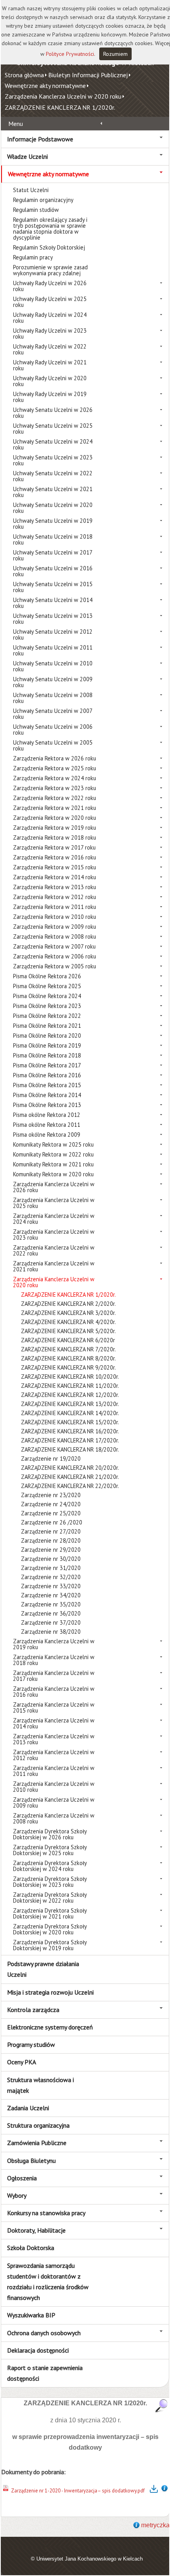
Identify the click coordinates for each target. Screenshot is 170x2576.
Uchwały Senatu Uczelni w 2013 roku (53, 619)
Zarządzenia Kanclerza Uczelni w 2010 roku (54, 1787)
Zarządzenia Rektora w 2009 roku (55, 927)
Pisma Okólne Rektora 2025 (47, 986)
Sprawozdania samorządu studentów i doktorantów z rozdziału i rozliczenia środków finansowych (48, 2282)
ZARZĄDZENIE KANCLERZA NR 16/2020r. (70, 1431)
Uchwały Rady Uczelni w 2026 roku (50, 286)
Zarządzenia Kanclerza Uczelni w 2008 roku (54, 1818)
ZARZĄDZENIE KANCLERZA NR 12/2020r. (70, 1395)
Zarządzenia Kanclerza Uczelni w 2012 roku (54, 1755)
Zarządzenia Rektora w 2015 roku (55, 867)
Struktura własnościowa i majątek (41, 2085)
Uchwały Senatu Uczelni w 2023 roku (53, 460)
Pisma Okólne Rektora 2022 (47, 1016)
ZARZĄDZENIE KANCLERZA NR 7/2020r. (68, 1349)
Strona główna (24, 75)
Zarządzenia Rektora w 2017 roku (54, 847)
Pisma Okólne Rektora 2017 (47, 1065)
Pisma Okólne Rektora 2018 (47, 1055)
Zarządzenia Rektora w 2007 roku (54, 946)
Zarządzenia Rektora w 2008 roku (55, 936)
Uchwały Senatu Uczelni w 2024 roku (53, 444)
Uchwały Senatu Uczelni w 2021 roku (53, 492)
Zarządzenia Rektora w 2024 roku (55, 778)
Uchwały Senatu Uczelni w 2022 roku (53, 476)
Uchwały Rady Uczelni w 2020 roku (50, 381)
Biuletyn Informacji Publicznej (88, 75)
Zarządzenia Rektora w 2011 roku (55, 907)
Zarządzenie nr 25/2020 (51, 1513)
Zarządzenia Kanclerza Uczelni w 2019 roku (54, 1644)
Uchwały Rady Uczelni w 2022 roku (50, 349)
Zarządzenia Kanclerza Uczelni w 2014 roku (54, 1723)
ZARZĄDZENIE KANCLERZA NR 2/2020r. (68, 1304)
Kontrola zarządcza (33, 2010)
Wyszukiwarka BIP (31, 2315)
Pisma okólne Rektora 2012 (47, 1115)
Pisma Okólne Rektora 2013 (47, 1105)
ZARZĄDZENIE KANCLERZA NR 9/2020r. (68, 1367)
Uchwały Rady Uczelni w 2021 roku (50, 365)
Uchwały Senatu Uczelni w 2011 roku (53, 650)
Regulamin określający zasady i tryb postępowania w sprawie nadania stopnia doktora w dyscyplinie (50, 229)
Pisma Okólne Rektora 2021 (47, 1026)
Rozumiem (115, 54)
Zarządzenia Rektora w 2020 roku (55, 818)
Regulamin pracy (33, 257)
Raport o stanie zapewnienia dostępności (45, 2373)
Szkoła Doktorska (31, 2248)
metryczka (155, 2525)
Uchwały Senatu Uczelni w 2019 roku (53, 524)
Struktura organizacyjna (38, 2125)
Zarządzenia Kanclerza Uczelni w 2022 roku (54, 1250)
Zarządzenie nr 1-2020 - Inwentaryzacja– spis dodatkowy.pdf (78, 2491)
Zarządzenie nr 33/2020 (51, 1586)
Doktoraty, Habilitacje (36, 2230)
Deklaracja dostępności (38, 2350)
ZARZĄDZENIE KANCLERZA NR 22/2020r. (70, 1486)
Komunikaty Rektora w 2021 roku (53, 1164)
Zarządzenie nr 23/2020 (51, 1495)
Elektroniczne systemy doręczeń (50, 2027)
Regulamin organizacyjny (43, 200)
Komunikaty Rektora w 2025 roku (53, 1144)
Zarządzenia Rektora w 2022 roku (55, 798)
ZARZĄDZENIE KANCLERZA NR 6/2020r (68, 1340)
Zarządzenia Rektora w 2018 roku (55, 837)
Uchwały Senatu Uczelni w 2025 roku (53, 429)
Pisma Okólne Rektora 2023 (47, 1006)
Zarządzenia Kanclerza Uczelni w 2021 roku (54, 1266)
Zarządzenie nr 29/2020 (51, 1550)
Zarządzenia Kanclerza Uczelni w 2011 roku (54, 1771)
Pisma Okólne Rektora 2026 (47, 976)
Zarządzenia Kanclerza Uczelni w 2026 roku (54, 1187)
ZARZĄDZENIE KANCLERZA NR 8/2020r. (68, 1358)
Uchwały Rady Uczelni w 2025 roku (50, 302)
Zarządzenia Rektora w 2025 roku (55, 768)
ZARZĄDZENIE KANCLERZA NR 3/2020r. (68, 1313)
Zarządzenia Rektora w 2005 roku (55, 966)
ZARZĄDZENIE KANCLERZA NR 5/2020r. (68, 1331)
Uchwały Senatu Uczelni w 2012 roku (53, 634)
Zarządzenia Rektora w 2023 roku (55, 788)
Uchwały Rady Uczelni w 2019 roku (50, 397)
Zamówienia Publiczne (37, 2143)
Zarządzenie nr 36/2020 (51, 1613)
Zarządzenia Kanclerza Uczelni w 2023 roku (54, 1235)
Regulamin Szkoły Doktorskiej (49, 247)
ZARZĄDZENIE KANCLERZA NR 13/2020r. (70, 1404)
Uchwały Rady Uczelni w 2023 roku (50, 333)
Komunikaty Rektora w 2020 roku (53, 1174)
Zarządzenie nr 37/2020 (51, 1622)
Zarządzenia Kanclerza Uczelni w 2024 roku (54, 1219)
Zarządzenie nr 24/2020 (51, 1504)
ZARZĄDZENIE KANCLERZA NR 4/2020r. (68, 1322)
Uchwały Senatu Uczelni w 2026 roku (53, 413)
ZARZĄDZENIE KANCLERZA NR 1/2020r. (60, 107)
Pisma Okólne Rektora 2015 (47, 1085)
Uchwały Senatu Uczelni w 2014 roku (53, 603)
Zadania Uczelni (28, 2108)
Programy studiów (31, 2044)
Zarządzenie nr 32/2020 (51, 1577)
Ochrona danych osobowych (44, 2333)
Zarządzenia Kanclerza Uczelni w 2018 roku (54, 1660)
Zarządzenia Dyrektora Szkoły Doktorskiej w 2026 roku (50, 1834)
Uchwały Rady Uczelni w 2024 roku (50, 318)
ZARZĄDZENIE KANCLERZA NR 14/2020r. (70, 1413)
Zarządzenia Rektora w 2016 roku (55, 857)
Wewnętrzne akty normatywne (45, 86)
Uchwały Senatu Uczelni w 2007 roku (53, 714)
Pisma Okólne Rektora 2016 (47, 1075)
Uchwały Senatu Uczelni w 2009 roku (53, 682)
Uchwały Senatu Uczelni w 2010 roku (53, 666)
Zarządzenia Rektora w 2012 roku (55, 897)
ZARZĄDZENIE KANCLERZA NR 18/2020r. (70, 1449)
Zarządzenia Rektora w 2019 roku (55, 828)
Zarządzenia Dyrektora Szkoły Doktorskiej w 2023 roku (50, 1882)
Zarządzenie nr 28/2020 (51, 1540)
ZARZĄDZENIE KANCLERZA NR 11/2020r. (70, 1386)
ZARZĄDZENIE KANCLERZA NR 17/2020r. (70, 1440)
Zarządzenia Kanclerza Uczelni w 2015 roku (54, 1707)
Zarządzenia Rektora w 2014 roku (55, 877)
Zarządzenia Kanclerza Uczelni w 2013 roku (54, 1739)
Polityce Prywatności (70, 54)
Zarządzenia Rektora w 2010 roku (55, 917)
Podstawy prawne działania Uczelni (43, 1969)
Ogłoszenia (22, 2178)
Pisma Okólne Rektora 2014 (47, 1095)
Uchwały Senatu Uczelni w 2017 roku (53, 555)
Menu (16, 124)
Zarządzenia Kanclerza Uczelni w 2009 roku (54, 1802)
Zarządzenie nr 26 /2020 (52, 1522)
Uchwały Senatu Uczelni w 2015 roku (53, 587)
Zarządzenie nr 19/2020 (51, 1459)
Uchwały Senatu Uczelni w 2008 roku (53, 698)
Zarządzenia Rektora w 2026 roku (55, 758)
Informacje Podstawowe (40, 139)
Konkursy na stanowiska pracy (46, 2213)
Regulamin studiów (36, 210)
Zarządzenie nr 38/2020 (51, 1632)
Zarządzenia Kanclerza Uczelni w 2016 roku (54, 1692)
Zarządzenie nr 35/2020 (51, 1604)
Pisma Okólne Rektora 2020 (47, 1036)
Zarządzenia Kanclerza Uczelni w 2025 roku (54, 1203)
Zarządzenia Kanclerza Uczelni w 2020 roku (63, 96)
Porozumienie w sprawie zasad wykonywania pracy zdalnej (50, 270)
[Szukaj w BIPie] (161, 2405)
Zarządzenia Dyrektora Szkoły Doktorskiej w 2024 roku (50, 1866)
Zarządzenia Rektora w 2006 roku (55, 956)
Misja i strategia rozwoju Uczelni (50, 1992)
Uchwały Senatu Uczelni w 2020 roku (53, 508)
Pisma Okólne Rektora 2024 (47, 996)
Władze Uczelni (27, 156)
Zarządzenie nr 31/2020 (51, 1568)
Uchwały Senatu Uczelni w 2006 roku (53, 730)
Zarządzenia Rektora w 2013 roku (55, 887)
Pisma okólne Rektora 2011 (47, 1125)
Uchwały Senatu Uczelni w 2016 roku (53, 571)
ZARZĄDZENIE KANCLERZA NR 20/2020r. (70, 1468)
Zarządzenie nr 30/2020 (51, 1559)
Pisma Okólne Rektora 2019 (47, 1045)
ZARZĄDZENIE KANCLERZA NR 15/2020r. (70, 1422)
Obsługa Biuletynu (31, 2161)
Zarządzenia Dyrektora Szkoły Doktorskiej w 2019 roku (50, 1945)
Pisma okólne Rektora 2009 (47, 1135)
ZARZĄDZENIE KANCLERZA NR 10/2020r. (70, 1377)
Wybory (17, 2195)
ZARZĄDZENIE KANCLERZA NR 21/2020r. (70, 1477)
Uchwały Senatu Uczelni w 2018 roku (53, 539)
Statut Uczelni (31, 190)
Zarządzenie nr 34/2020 (51, 1595)
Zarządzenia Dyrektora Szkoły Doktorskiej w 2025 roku (50, 1850)
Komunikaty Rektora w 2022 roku (53, 1154)
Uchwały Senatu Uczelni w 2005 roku (53, 745)
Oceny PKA (22, 2062)
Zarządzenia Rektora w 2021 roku (55, 808)
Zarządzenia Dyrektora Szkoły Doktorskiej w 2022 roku (50, 1898)
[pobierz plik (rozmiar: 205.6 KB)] (6, 2491)
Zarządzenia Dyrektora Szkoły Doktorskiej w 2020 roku (50, 1929)
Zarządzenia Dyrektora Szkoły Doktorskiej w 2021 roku (50, 1913)
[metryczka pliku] (164, 2491)
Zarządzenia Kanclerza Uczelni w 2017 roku (54, 1676)
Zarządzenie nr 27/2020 (51, 1531)
